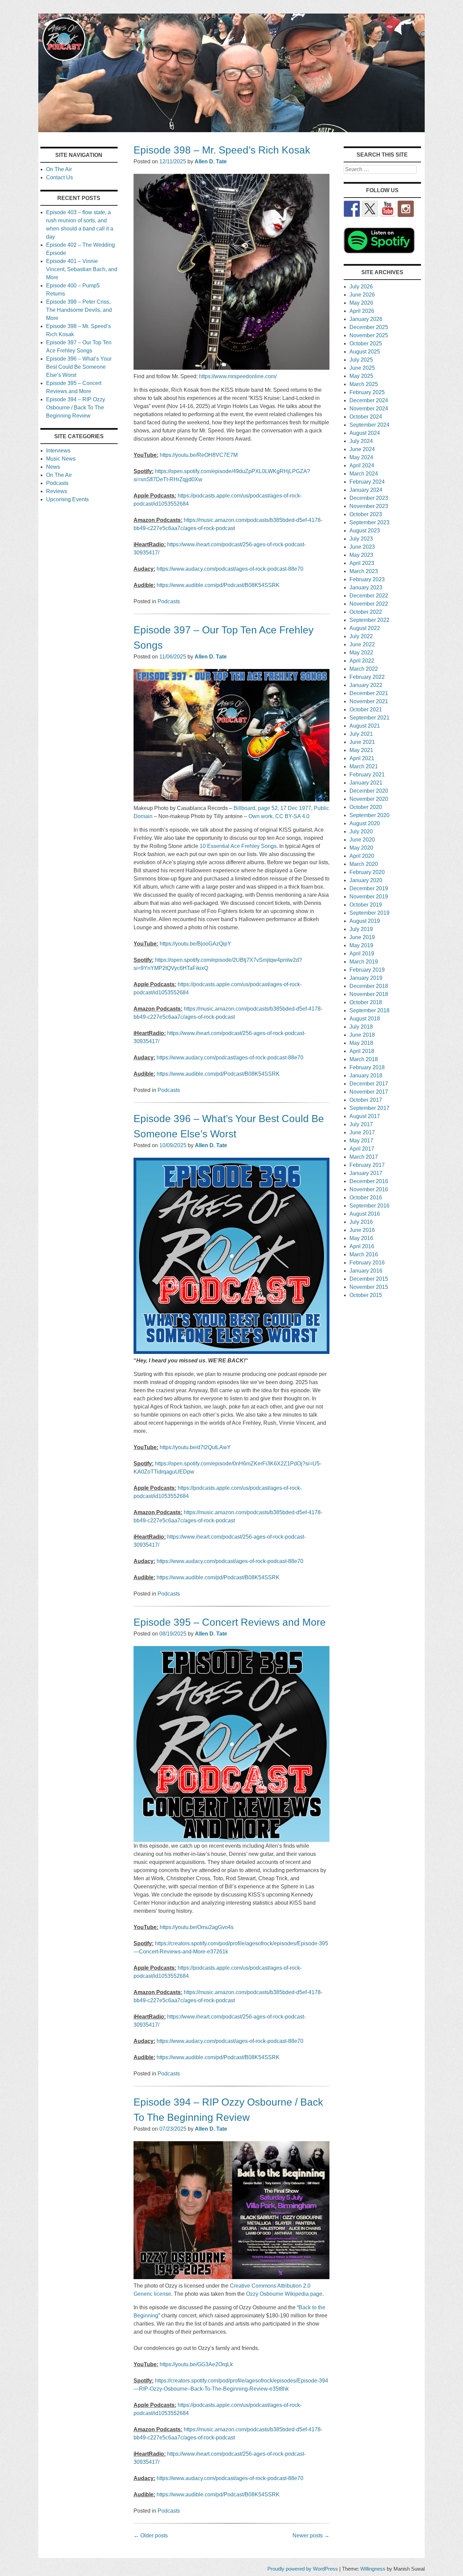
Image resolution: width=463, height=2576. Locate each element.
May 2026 (361, 303)
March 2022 (364, 669)
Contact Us (59, 177)
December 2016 (369, 1181)
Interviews (58, 451)
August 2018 (365, 1019)
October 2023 (366, 514)
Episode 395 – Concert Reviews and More (230, 1622)
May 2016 (361, 1238)
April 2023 (362, 563)
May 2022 (361, 653)
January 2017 (366, 1173)
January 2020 (366, 880)
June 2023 (362, 547)
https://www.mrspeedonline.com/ (238, 376)
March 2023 (364, 571)
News (53, 467)
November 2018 (369, 994)
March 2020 (364, 864)
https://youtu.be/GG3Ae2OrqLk (196, 2364)
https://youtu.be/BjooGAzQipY (195, 944)
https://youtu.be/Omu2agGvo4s (197, 1927)
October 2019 (366, 905)
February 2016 (367, 1263)
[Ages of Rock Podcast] (231, 130)
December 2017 (369, 1084)
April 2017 (362, 1149)
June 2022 (362, 644)
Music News (61, 459)
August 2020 (365, 823)
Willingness (373, 2569)
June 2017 (362, 1132)
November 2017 (369, 1092)
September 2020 (369, 815)
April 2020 (362, 856)
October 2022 (366, 612)
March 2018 (364, 1059)
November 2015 (369, 1287)
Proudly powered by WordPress (303, 2569)
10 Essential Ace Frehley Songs (238, 846)
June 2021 (362, 742)
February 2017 (367, 1165)
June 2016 (362, 1230)
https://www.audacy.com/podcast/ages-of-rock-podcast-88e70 (230, 569)
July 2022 (361, 636)
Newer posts (311, 2536)
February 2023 (367, 579)
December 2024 (369, 400)
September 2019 (369, 913)
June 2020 (362, 840)
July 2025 (361, 360)
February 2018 (367, 1067)
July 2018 (361, 1027)
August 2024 (365, 433)
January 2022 (366, 685)
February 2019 (367, 970)
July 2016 (361, 1222)
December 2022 (369, 596)
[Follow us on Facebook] (352, 209)
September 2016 (369, 1206)
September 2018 (369, 1010)
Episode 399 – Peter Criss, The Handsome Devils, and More (79, 310)
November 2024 (369, 409)
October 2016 (366, 1198)
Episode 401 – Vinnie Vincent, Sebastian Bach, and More (82, 269)
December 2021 (369, 693)
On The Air (59, 169)
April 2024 (362, 465)
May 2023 (361, 555)
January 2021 (366, 783)
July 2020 (361, 831)
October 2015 (366, 1295)
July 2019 (361, 929)
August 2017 (365, 1116)
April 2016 (362, 1246)
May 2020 (361, 848)
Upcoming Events (67, 499)
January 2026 (366, 319)
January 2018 (366, 1076)
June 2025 (362, 368)
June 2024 (362, 449)
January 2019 (366, 978)
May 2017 (361, 1141)
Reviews (57, 491)
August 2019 (365, 921)
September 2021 (369, 718)
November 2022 (369, 604)
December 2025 (369, 327)
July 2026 (361, 287)
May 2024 (361, 457)
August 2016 (365, 1214)
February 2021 (367, 775)
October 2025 (366, 343)
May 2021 (361, 750)
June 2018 (362, 1035)
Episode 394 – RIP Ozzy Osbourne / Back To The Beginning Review (76, 408)
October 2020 (366, 807)
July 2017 (361, 1124)
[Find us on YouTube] (388, 209)
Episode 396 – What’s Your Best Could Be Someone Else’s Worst (79, 367)
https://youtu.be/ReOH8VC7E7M (199, 455)
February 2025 (367, 392)
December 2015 (369, 1279)
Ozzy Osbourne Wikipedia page (284, 2294)
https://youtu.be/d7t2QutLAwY (195, 1447)
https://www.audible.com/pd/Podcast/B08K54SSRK (218, 585)
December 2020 (369, 791)
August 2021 (365, 726)
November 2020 (369, 799)
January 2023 (366, 587)
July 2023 (361, 539)
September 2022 (369, 620)
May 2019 (361, 945)
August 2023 (365, 531)
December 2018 (369, 986)
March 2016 (364, 1254)
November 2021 (369, 701)
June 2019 (362, 937)
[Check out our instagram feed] (406, 209)
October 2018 (366, 1002)
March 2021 (364, 766)
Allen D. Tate (211, 161)
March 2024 (364, 474)
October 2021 (366, 709)
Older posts (151, 2536)
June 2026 (362, 295)
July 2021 (361, 734)
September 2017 (369, 1108)
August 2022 (365, 628)
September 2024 (369, 425)
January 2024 (366, 490)
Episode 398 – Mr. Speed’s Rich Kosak (222, 150)
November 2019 (369, 897)
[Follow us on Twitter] (370, 209)
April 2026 (362, 311)
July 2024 (361, 441)
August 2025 (365, 352)
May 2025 (361, 376)
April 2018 (362, 1051)
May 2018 (361, 1043)
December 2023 (369, 498)
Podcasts (169, 601)
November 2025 (369, 335)
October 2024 (366, 417)
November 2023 (369, 506)
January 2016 (366, 1271)
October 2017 (366, 1100)
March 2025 (364, 384)
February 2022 (367, 677)
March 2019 (364, 962)
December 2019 (369, 888)
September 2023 (369, 522)
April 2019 (362, 954)
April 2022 (362, 661)
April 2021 (362, 758)
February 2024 (367, 482)
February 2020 (367, 872)
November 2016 (369, 1189)
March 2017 (364, 1157)
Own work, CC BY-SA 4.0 (279, 816)
